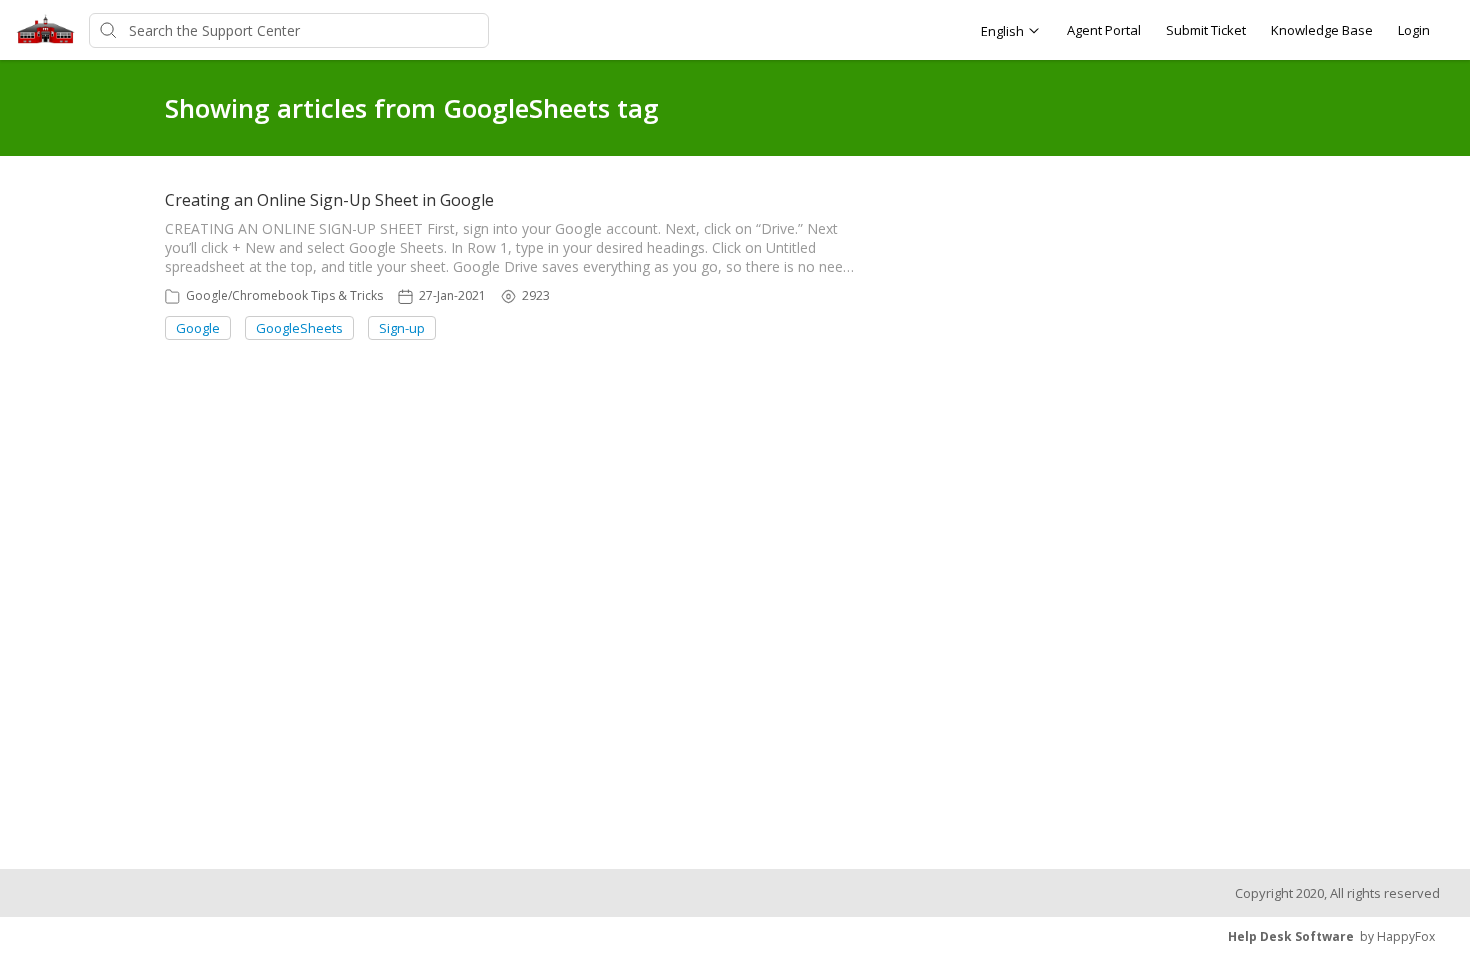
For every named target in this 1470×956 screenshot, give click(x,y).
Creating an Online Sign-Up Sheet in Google (329, 200)
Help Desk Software (1291, 936)
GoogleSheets (299, 328)
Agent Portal (1104, 30)
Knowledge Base (1322, 30)
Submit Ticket (1206, 30)
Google (198, 328)
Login (1414, 30)
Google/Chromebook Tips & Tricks (284, 295)
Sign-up (402, 328)
